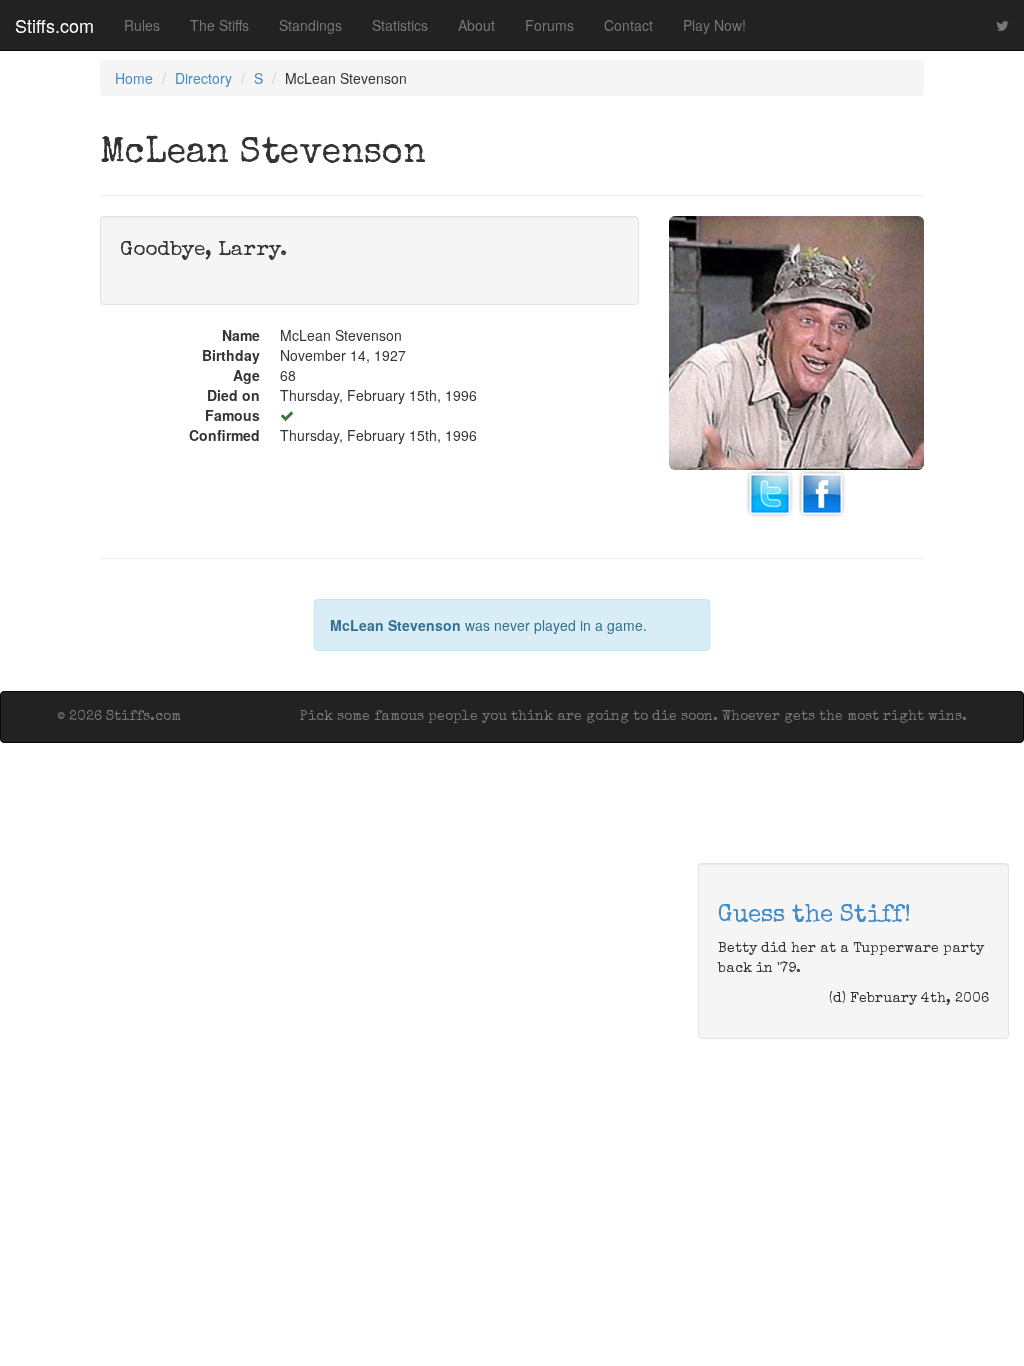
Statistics (400, 25)
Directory (203, 78)
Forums (549, 25)
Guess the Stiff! (814, 916)
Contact (628, 25)
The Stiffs (219, 25)
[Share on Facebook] (822, 492)
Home (134, 78)
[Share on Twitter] (770, 492)
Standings (310, 25)
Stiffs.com (54, 25)
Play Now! (714, 25)
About (476, 25)
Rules (142, 25)
